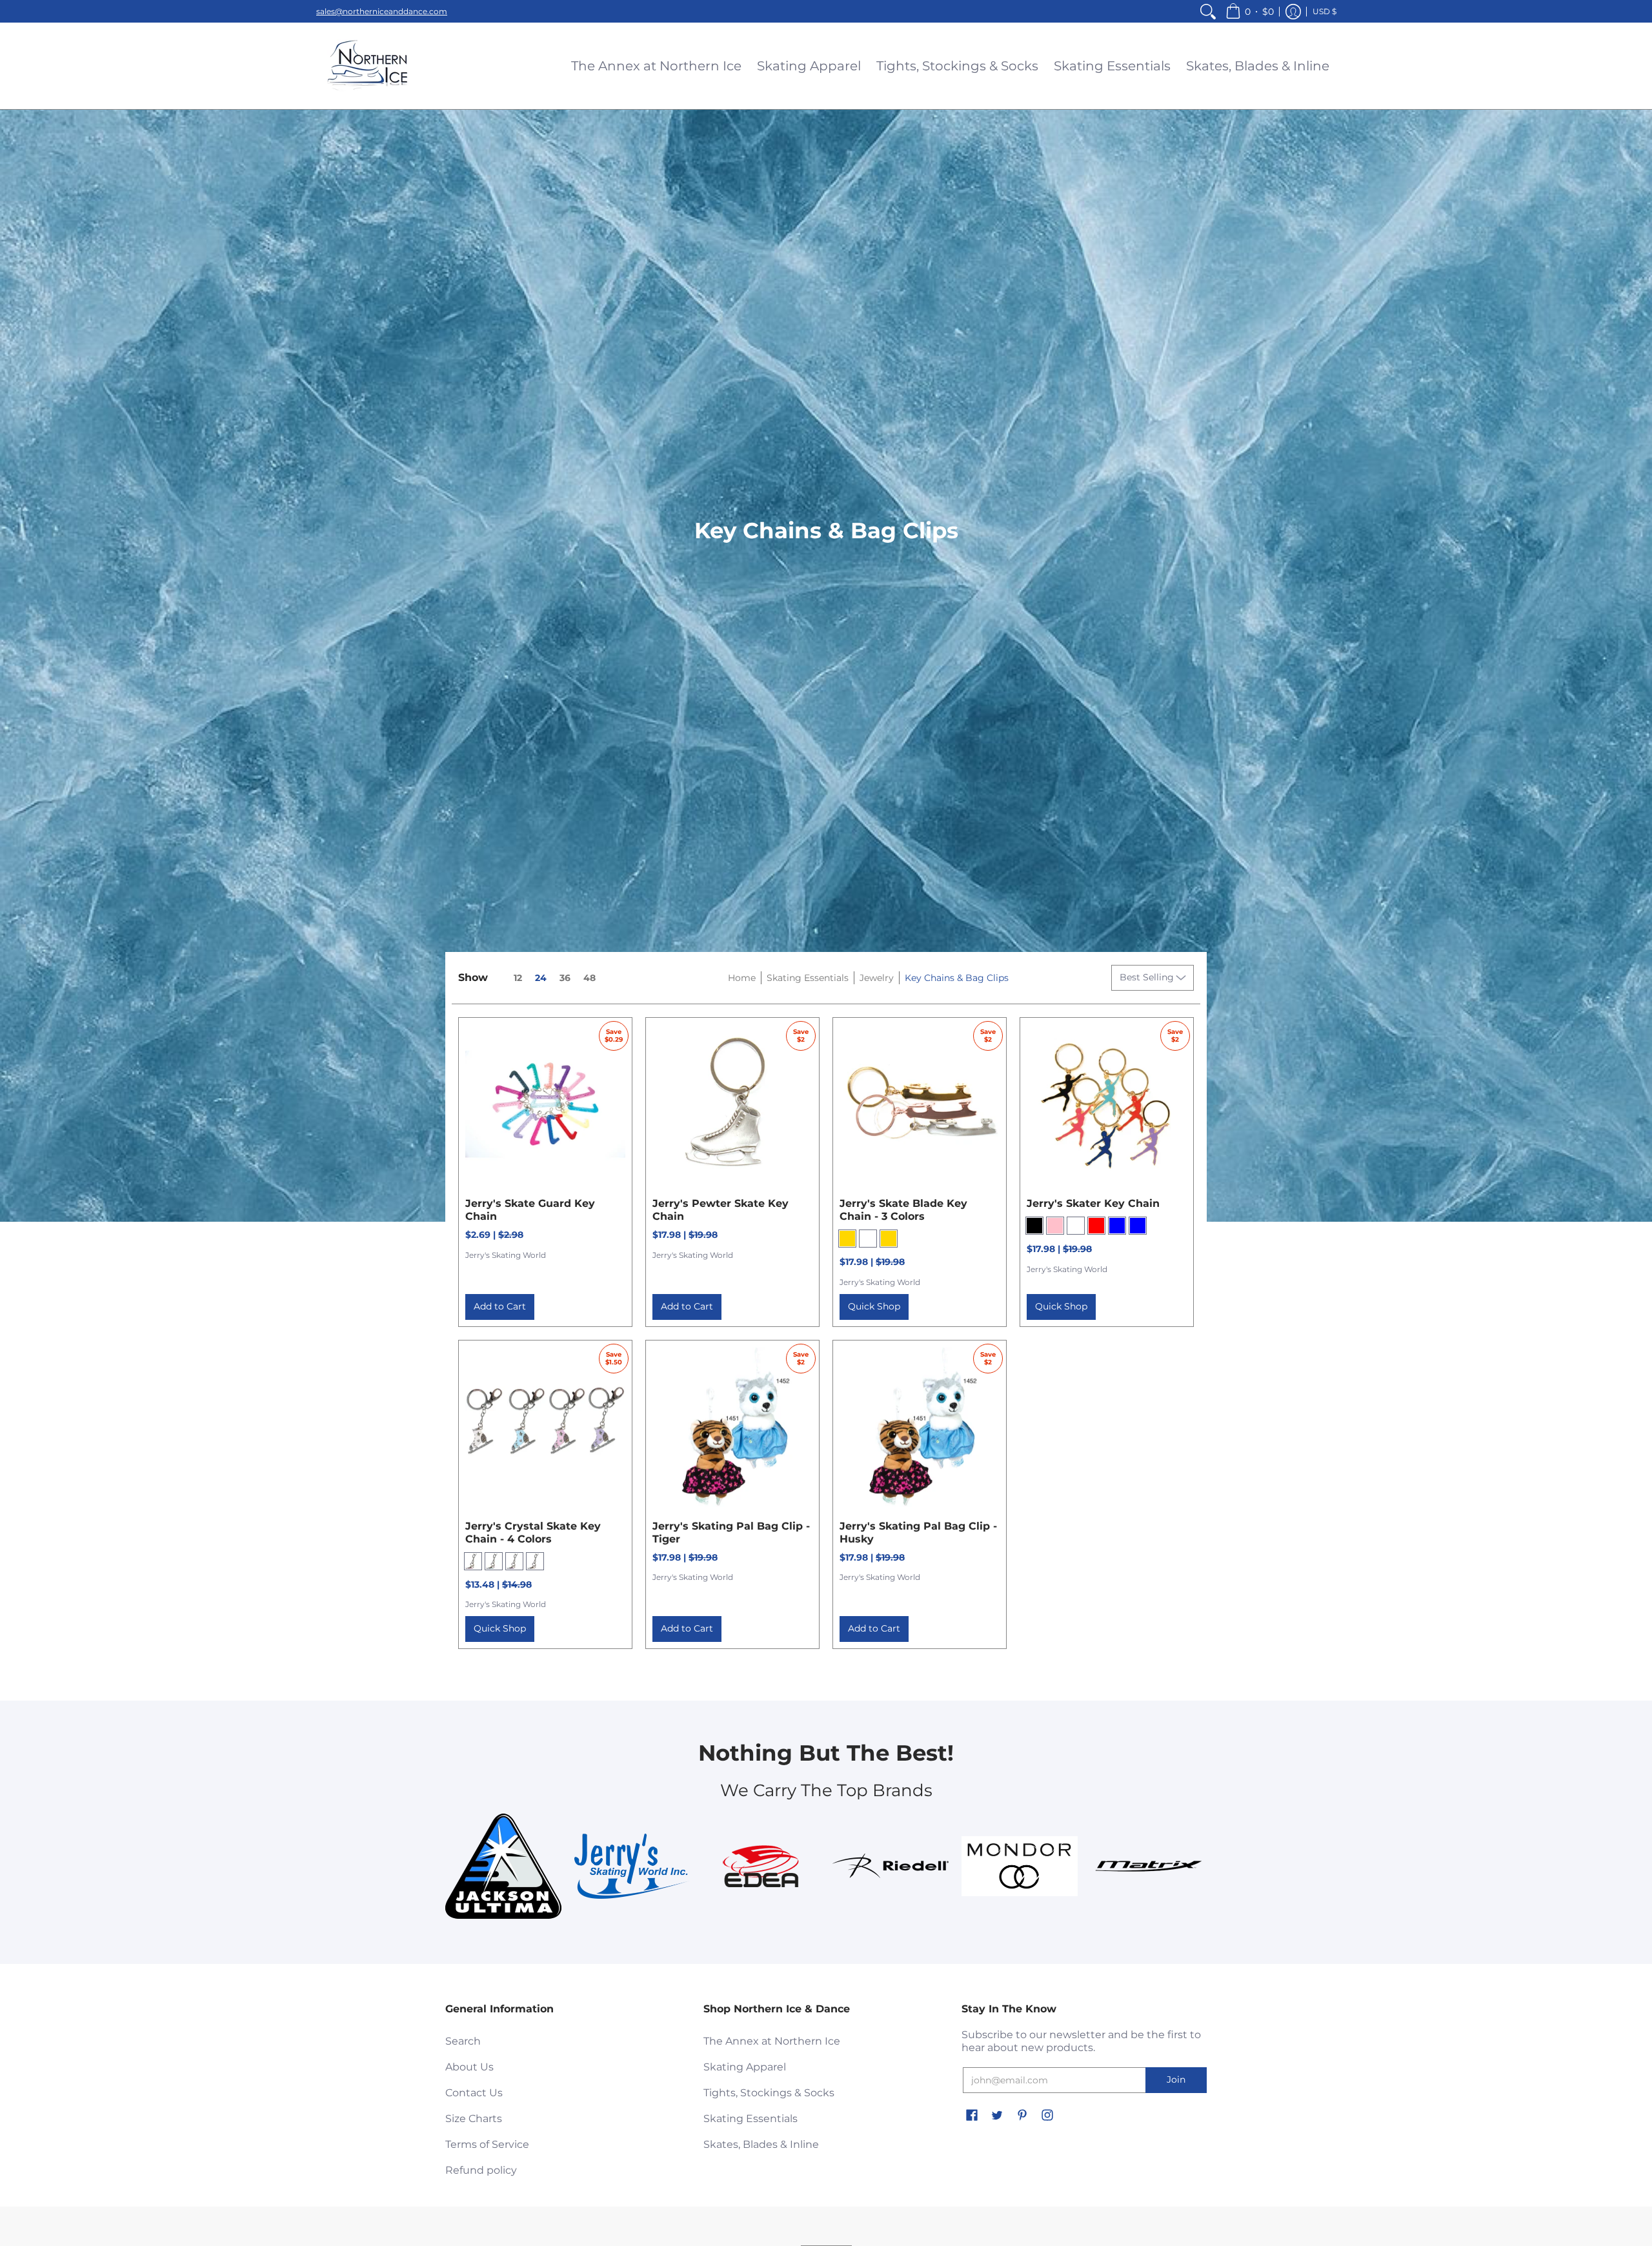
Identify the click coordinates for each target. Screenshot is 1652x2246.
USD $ (1325, 11)
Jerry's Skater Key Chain (1093, 1203)
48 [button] (589, 978)
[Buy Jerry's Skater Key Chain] (1107, 1104)
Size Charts (474, 2119)
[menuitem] (1208, 11)
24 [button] (541, 978)
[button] (1250, 11)
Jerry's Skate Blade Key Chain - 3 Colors (903, 1210)
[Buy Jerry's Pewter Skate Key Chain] (732, 1104)
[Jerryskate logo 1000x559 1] (632, 1866)
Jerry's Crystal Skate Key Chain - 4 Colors (533, 1533)
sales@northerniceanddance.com (382, 11)
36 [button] (565, 978)
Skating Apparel (745, 2067)
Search (463, 2041)
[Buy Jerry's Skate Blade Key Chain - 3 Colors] (920, 1104)
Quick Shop (874, 1306)
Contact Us (474, 2093)
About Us (469, 2067)
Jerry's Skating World (506, 1255)
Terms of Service (487, 2144)
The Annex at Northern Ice (772, 2041)
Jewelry (877, 978)
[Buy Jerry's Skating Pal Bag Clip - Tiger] (732, 1427)
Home (742, 978)
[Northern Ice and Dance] (368, 66)
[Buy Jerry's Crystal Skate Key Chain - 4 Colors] (545, 1427)
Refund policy (481, 2170)
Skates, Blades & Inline (761, 2144)
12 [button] (518, 978)
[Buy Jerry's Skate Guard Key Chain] (545, 1104)
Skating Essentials (808, 978)
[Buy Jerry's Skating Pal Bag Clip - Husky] (920, 1427)
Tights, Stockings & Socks (769, 2093)
